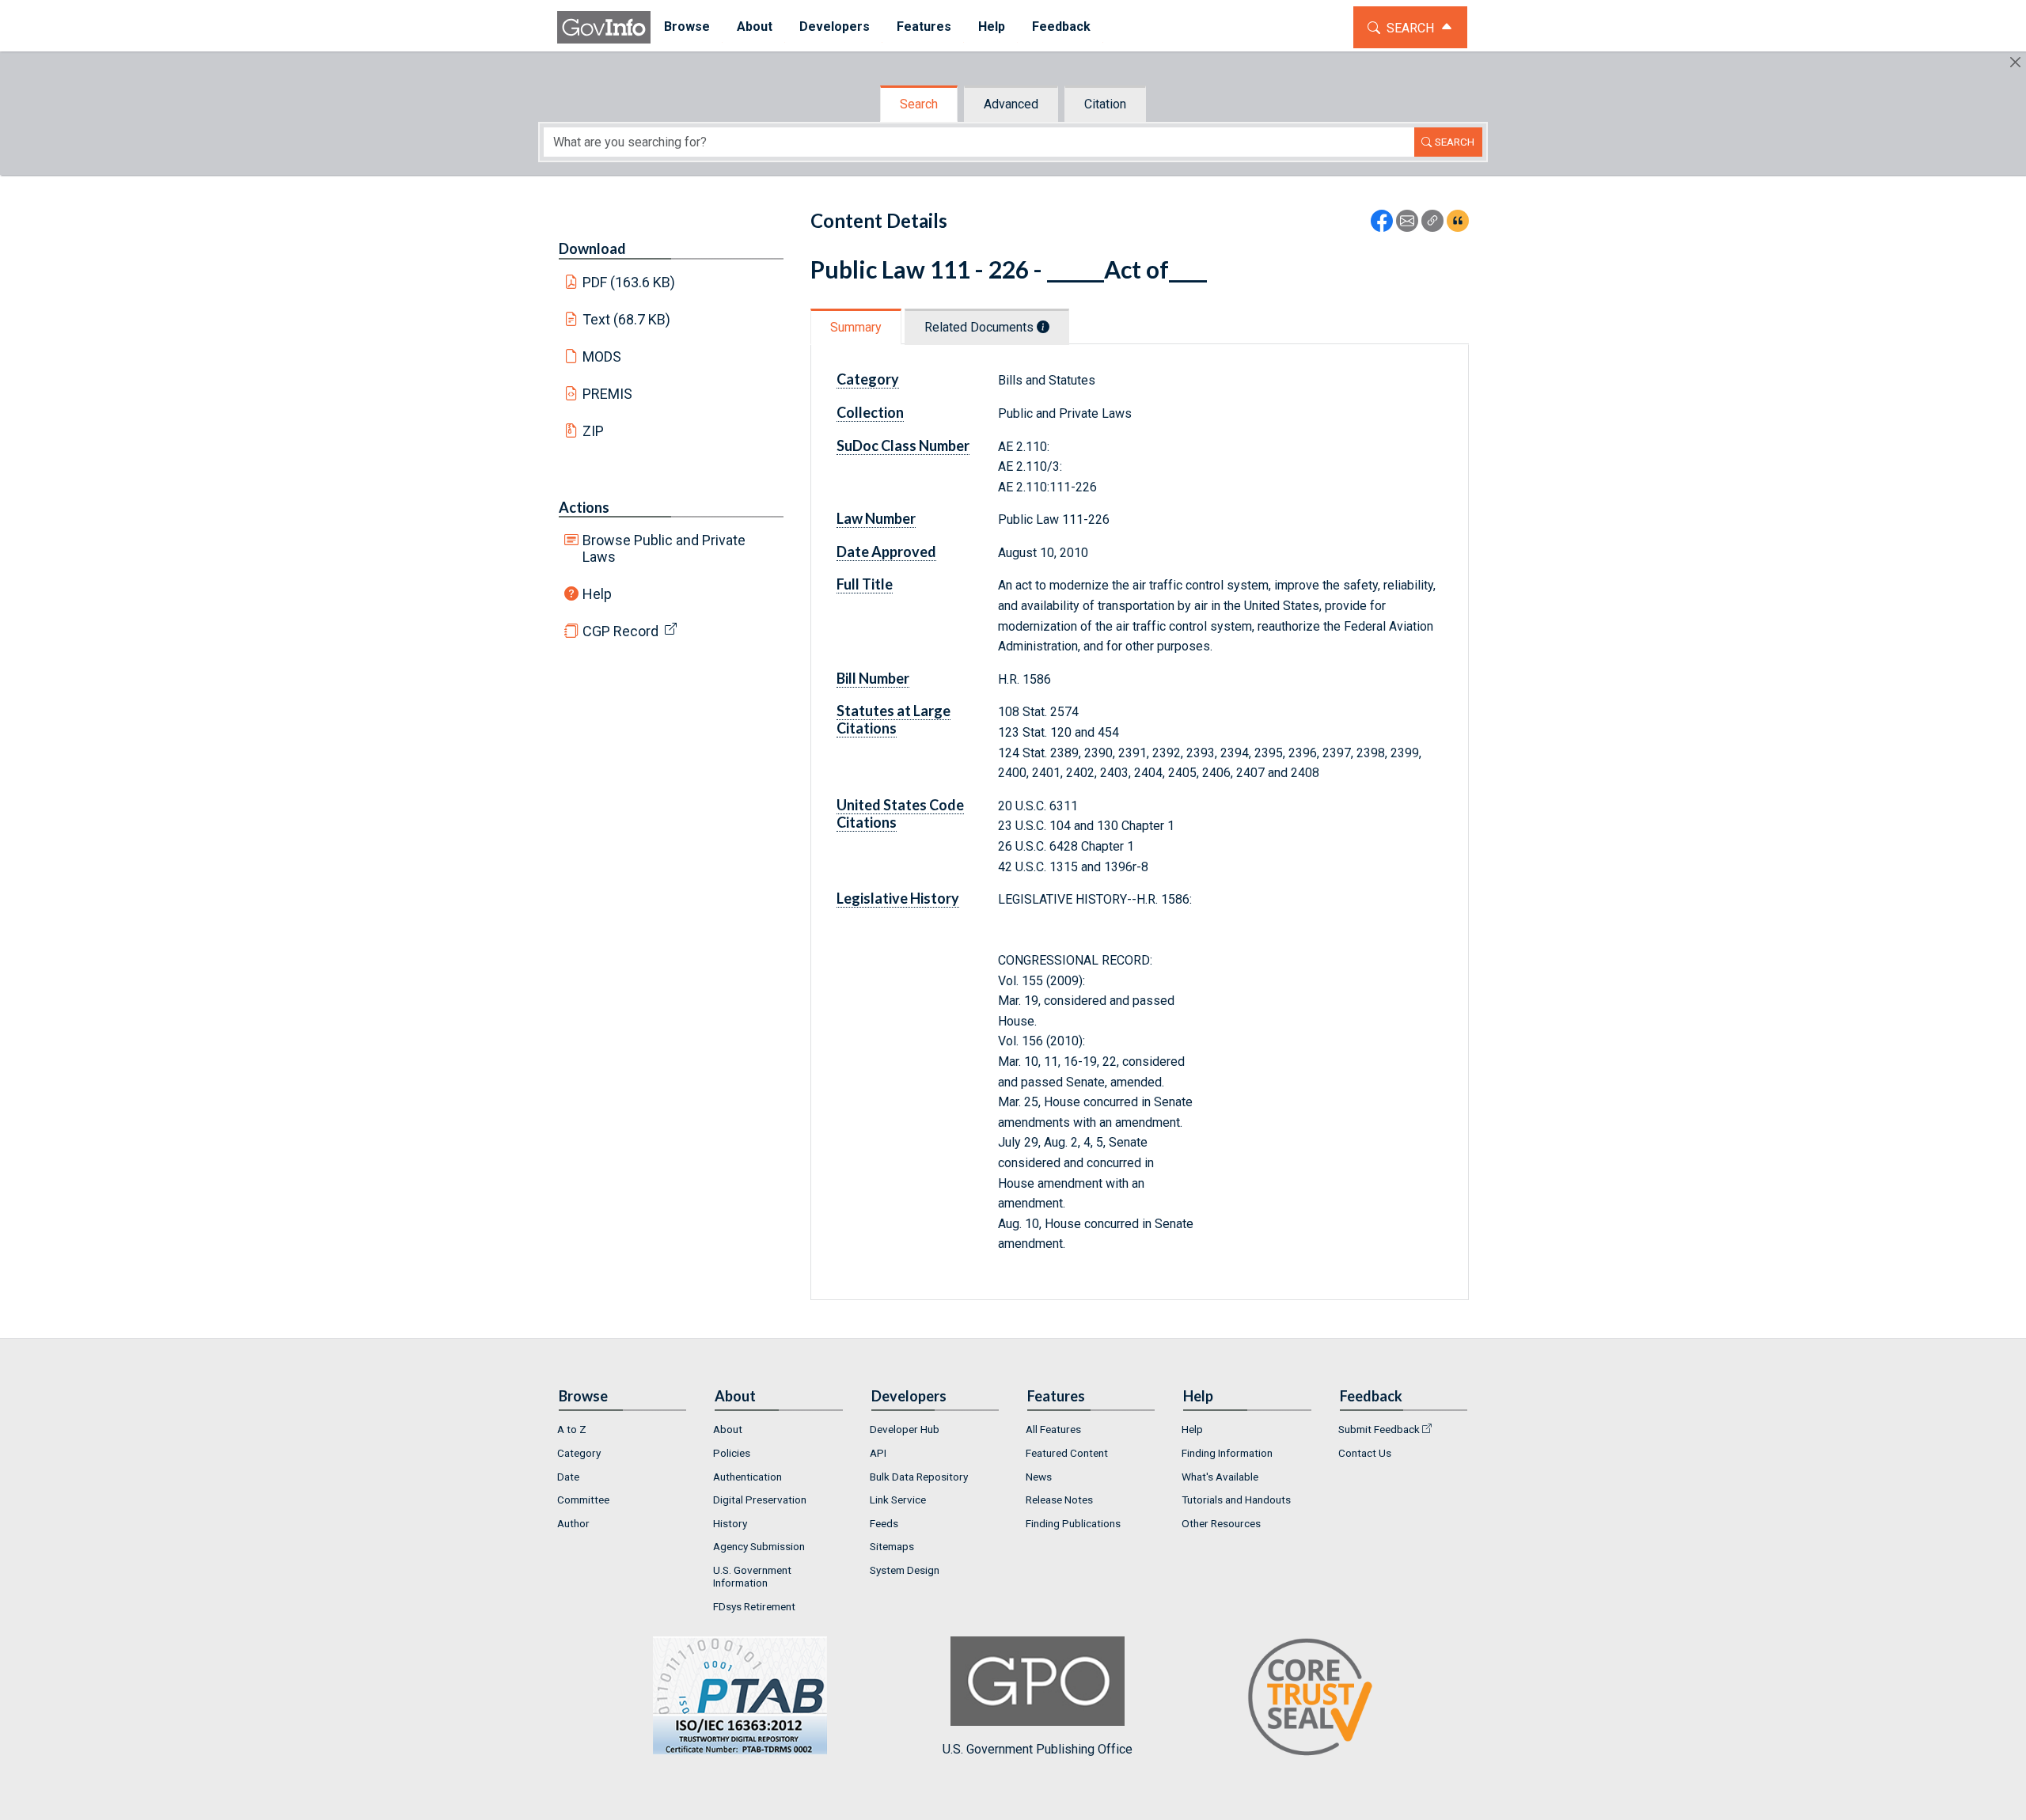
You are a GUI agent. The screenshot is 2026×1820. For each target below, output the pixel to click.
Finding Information (1227, 1453)
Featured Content (1067, 1453)
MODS (602, 356)
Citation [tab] (1105, 104)
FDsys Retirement (754, 1606)
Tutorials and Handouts (1236, 1500)
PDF (629, 282)
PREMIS (607, 394)
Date (568, 1477)
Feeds (884, 1523)
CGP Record (620, 631)
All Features (1053, 1429)
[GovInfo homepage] (604, 27)
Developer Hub (905, 1429)
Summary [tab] (856, 327)
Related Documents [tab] (981, 327)
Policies (732, 1453)
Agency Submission (759, 1546)
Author (573, 1523)
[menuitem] (687, 27)
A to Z (572, 1429)
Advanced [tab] (1011, 104)
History (730, 1523)
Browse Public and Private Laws (664, 548)
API (878, 1453)
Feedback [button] (1061, 27)
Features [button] (924, 27)
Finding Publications (1073, 1523)
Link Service (898, 1500)
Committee (583, 1500)
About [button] (755, 27)
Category (579, 1453)
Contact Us (1365, 1453)
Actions (584, 507)
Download (592, 248)
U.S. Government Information (752, 1576)
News (1039, 1477)
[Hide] (2015, 62)
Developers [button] (835, 27)
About (728, 1429)
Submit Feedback (1379, 1429)
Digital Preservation (760, 1500)
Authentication (747, 1477)
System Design (905, 1570)
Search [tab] (919, 104)
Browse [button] (687, 27)
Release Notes (1059, 1500)
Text (627, 319)
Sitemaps (892, 1546)
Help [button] (992, 27)
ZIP (593, 431)
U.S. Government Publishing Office (1038, 1749)
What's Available (1220, 1477)
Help (597, 594)
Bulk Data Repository (919, 1477)
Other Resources (1221, 1523)
